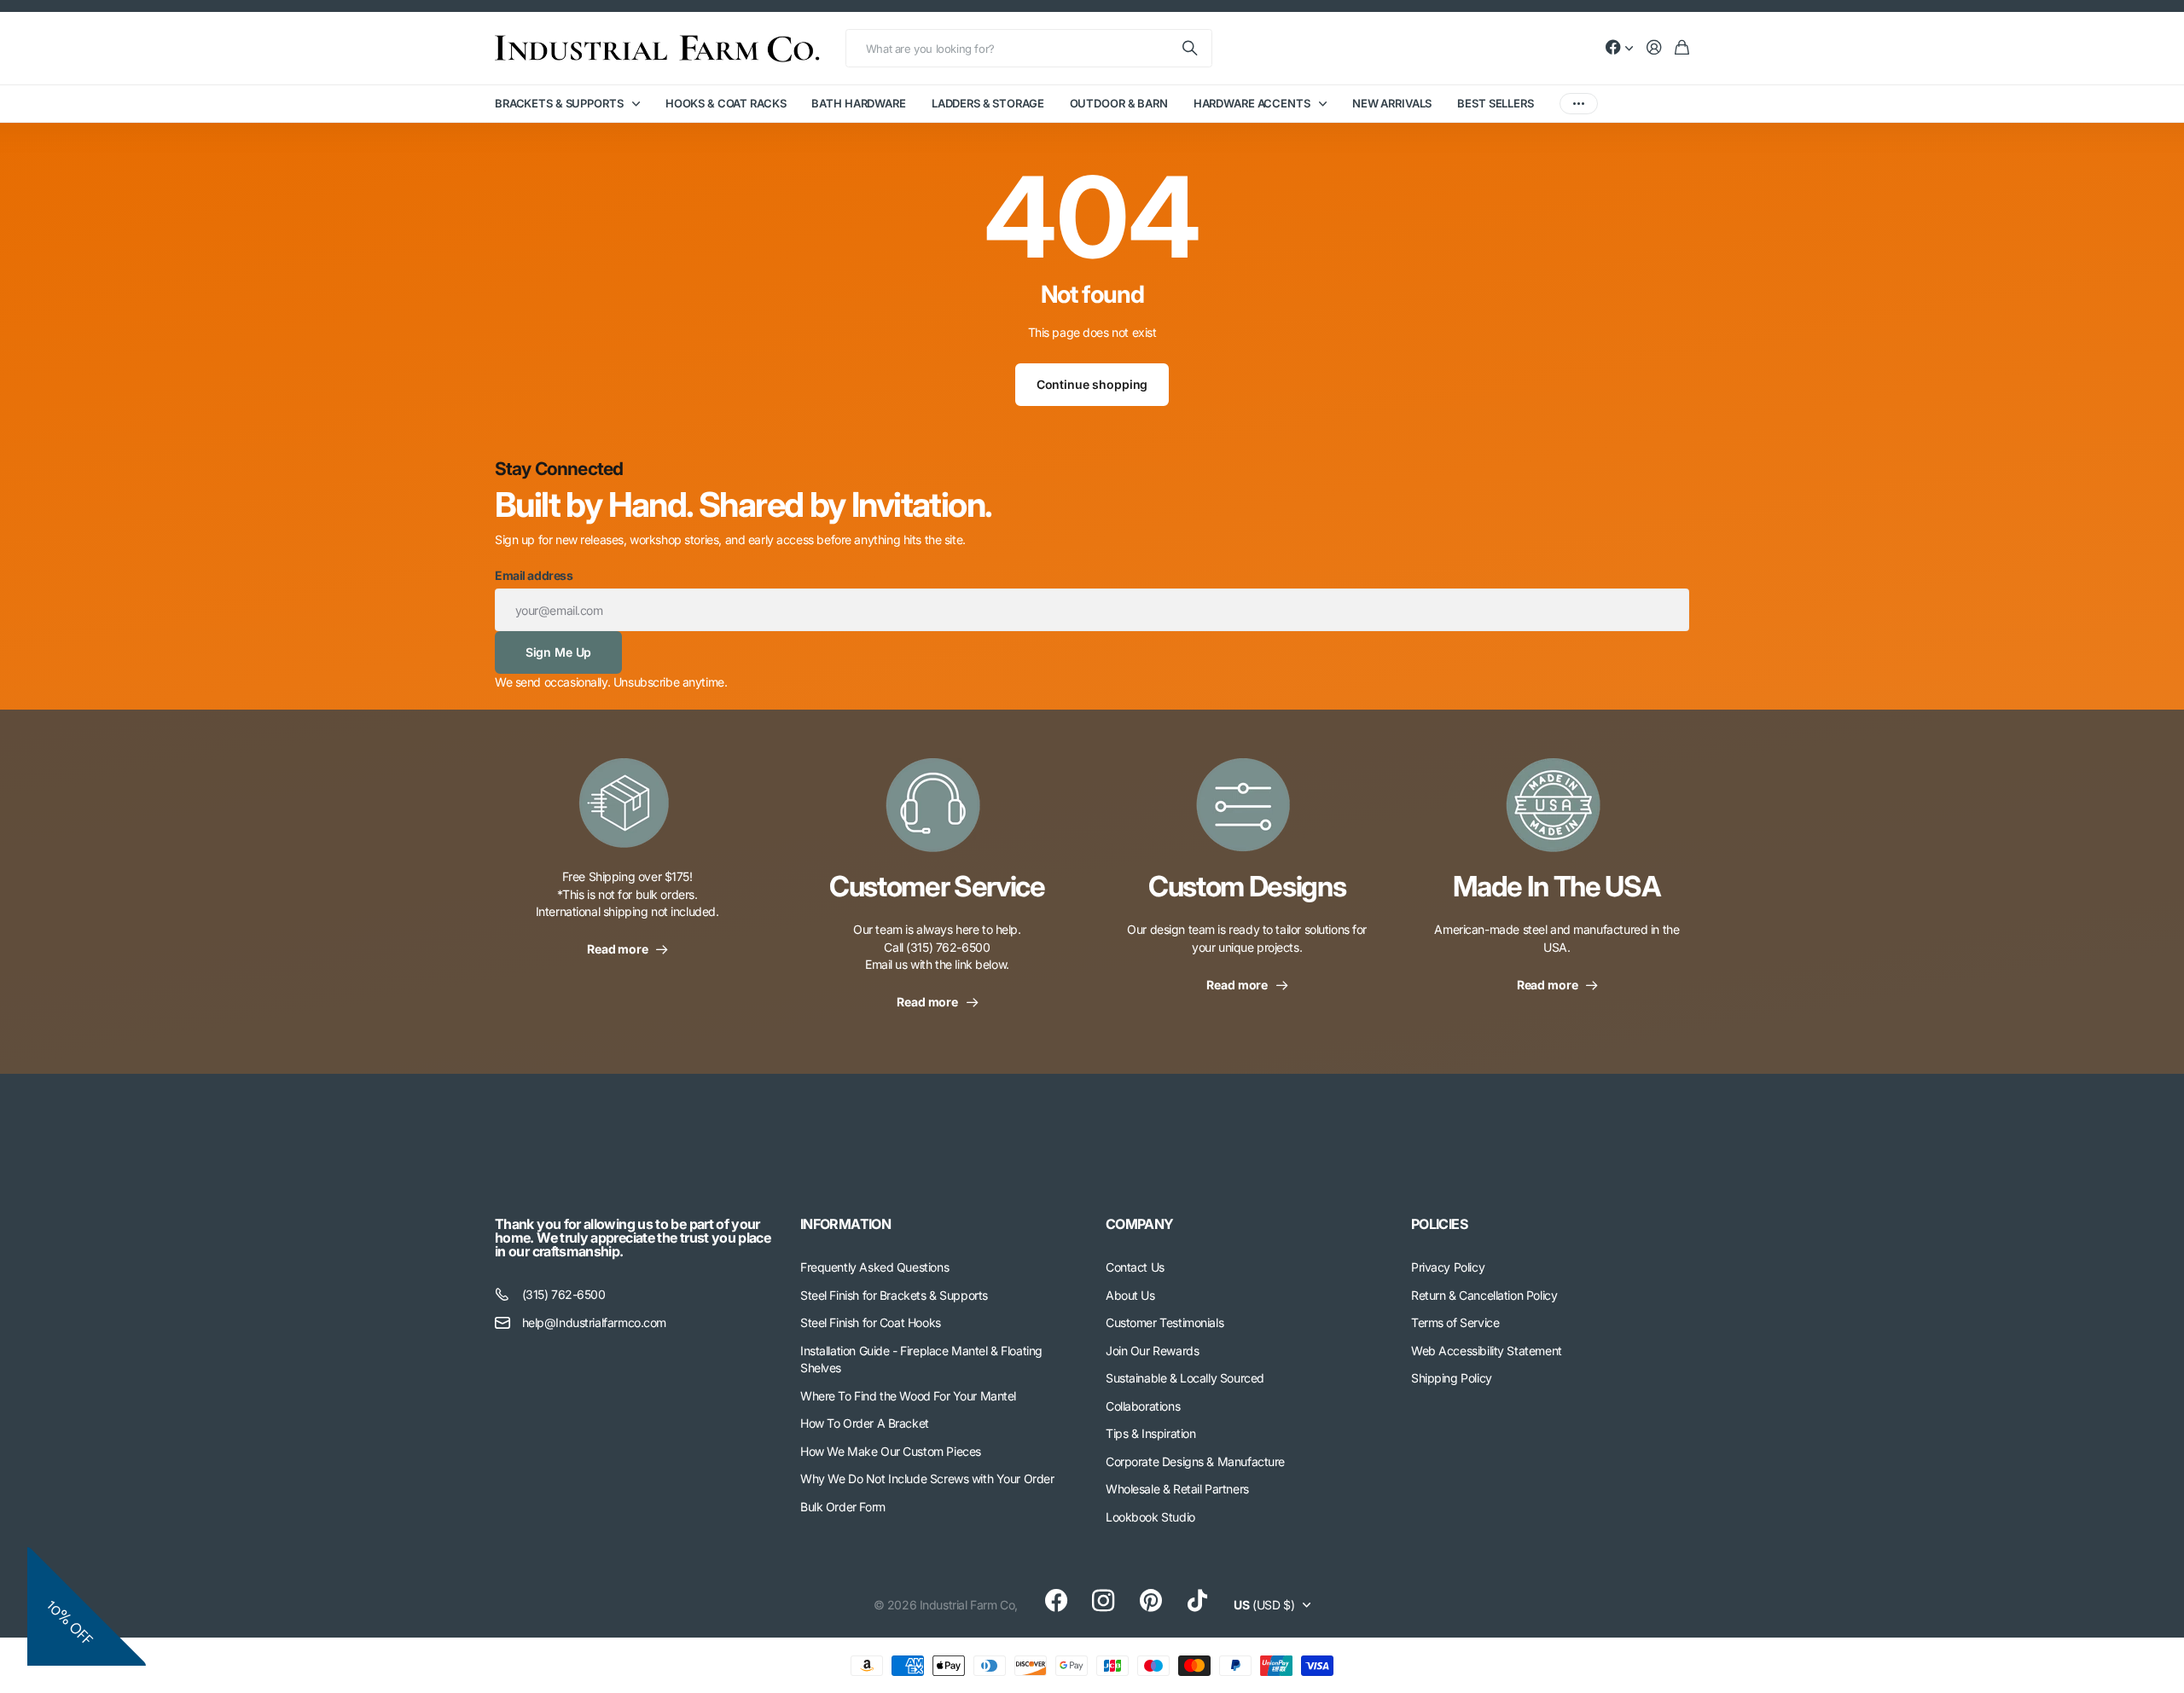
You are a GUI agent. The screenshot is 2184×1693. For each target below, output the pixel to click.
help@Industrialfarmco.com (595, 1322)
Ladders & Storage (988, 103)
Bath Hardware (858, 103)
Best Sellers (1495, 103)
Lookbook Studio (1150, 1517)
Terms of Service (1455, 1322)
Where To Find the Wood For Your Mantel (908, 1396)
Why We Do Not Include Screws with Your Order (927, 1478)
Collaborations (1143, 1406)
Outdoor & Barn (1119, 103)
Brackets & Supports (559, 103)
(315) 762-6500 (564, 1294)
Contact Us (1135, 1267)
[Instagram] (1103, 1601)
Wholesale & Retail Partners (1177, 1489)
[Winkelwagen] (1682, 48)
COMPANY (1140, 1224)
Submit (1191, 48)
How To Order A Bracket (865, 1423)
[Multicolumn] (627, 813)
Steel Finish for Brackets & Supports (894, 1295)
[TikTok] (1197, 1601)
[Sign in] (1654, 48)
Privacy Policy (1448, 1267)
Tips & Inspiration (1150, 1433)
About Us (1130, 1295)
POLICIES (1439, 1224)
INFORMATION (845, 1224)
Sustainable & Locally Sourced (1185, 1378)
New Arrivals (1392, 103)
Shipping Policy (1452, 1378)
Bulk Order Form (843, 1507)
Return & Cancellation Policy (1484, 1295)
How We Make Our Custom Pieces (891, 1451)
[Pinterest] (1151, 1601)
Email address (534, 575)
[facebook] (1056, 1601)
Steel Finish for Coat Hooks (871, 1322)
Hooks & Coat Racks (726, 103)
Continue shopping (1092, 384)
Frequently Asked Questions (874, 1267)
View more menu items (1579, 104)
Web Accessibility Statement (1487, 1351)
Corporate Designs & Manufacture (1195, 1461)
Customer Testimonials (1165, 1322)
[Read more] (1619, 48)
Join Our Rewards (1152, 1351)
